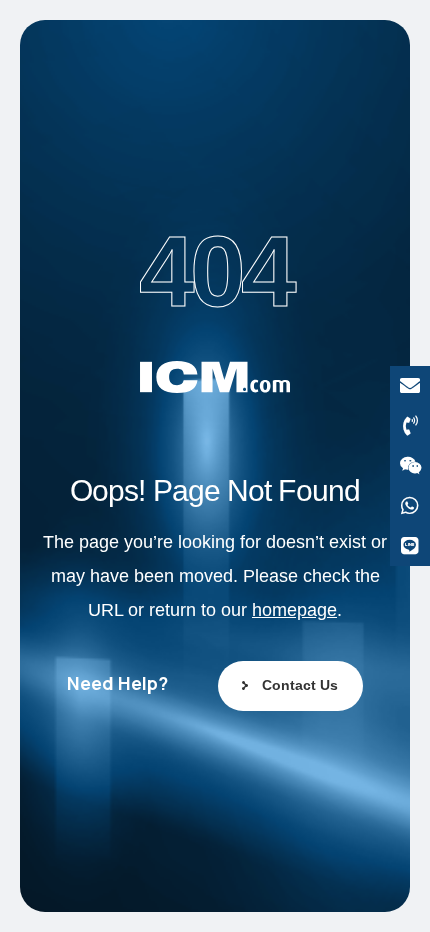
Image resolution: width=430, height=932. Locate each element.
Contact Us (300, 685)
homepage (294, 610)
